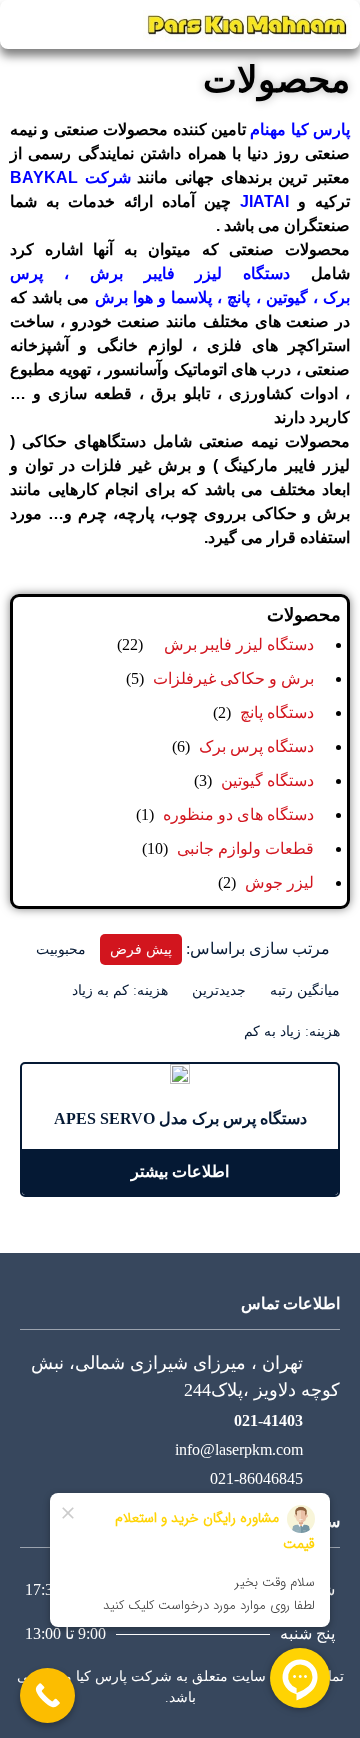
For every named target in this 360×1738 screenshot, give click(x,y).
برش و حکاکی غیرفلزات (233, 678)
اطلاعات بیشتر (180, 1171)
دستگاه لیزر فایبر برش (190, 273)
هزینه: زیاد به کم (292, 1031)
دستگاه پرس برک (256, 746)
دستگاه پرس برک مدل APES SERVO (180, 1118)
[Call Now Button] (47, 1695)
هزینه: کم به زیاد (120, 990)
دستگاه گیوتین (267, 780)
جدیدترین (219, 990)
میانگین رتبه (305, 990)
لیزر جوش (279, 882)
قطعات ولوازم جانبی (245, 848)
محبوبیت (61, 949)
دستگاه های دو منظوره (238, 814)
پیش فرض (141, 949)
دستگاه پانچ (277, 712)
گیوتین (284, 297)
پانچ (236, 297)
